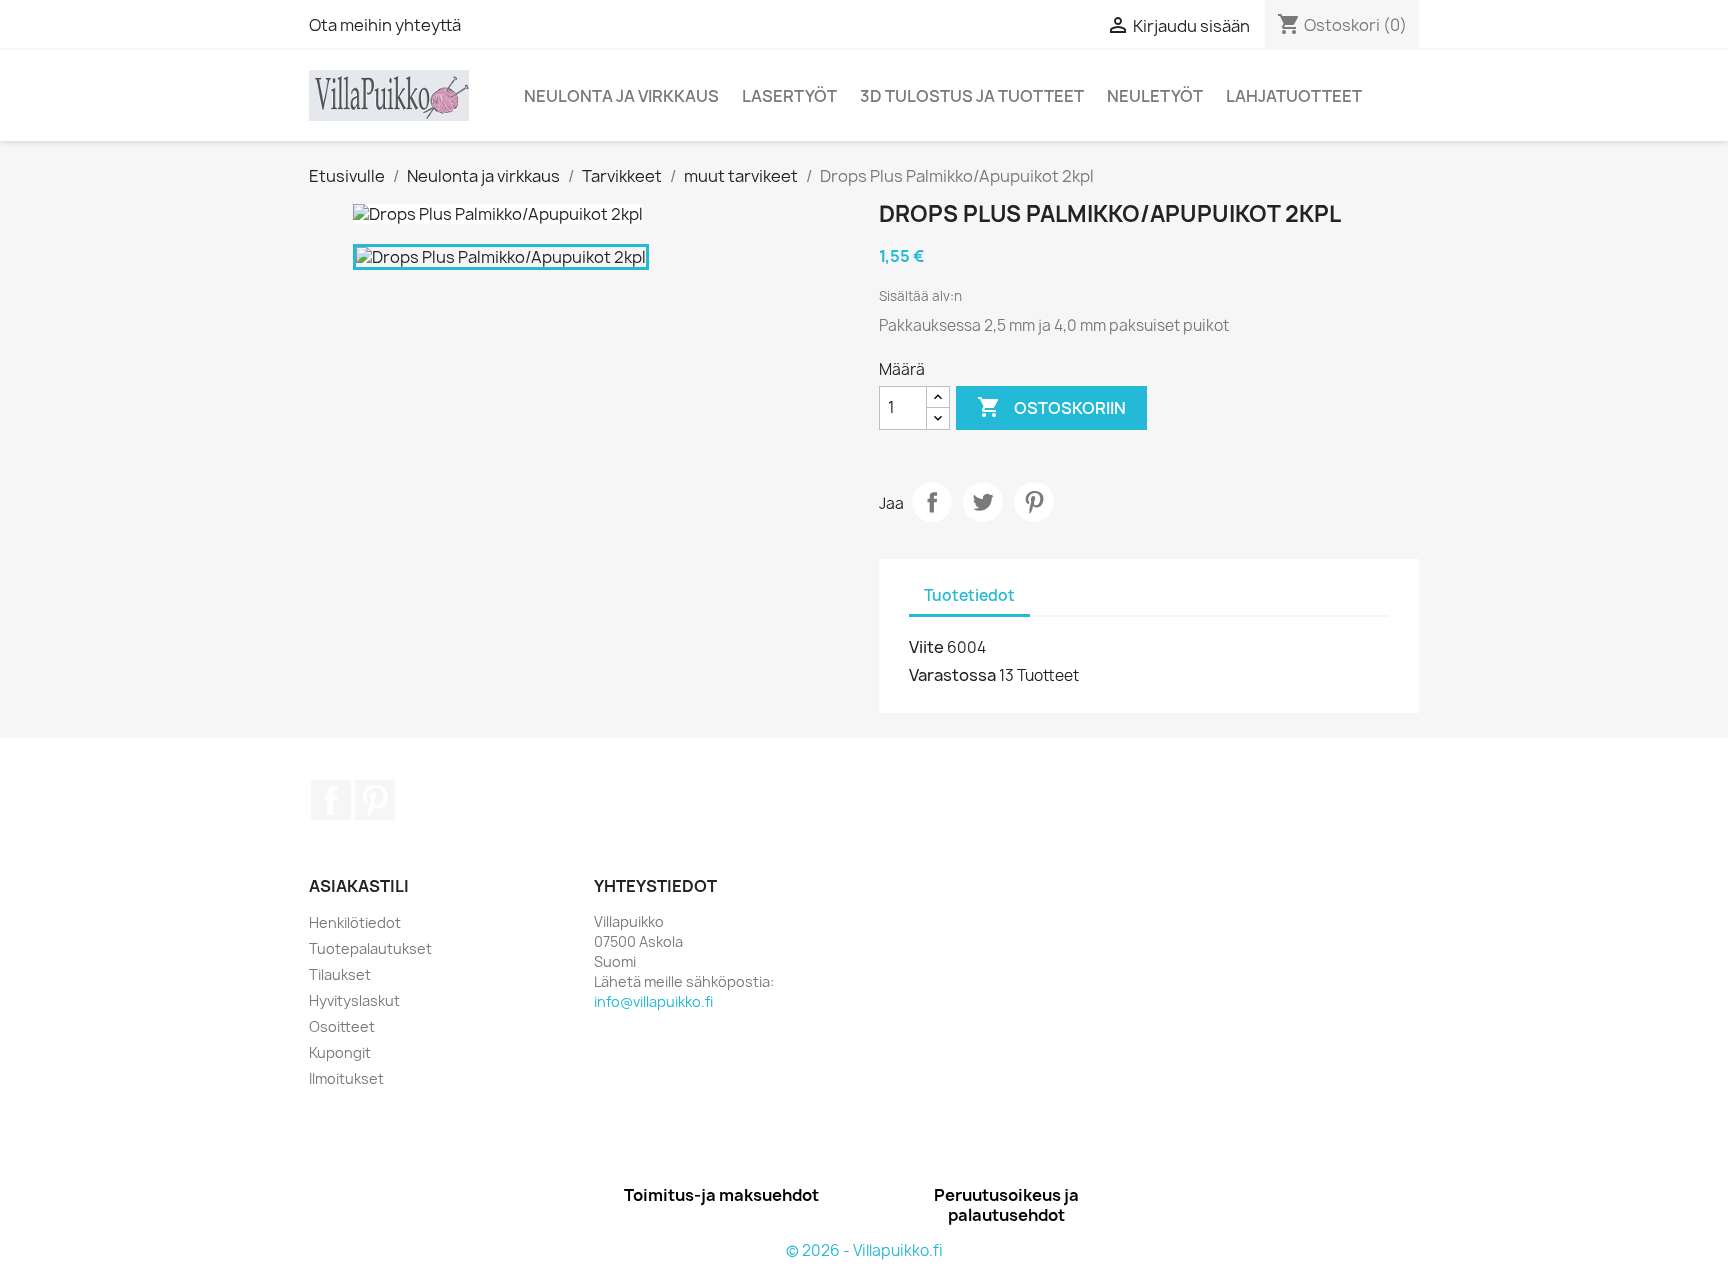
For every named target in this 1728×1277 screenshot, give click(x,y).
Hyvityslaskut (354, 1000)
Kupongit (340, 1052)
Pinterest (1034, 502)
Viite (926, 647)
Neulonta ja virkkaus (621, 96)
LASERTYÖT (789, 96)
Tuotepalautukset (370, 948)
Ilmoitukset (346, 1078)
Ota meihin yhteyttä (385, 25)
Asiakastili (359, 886)
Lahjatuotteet (1294, 96)
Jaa (932, 502)
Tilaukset (340, 974)
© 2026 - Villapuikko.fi (864, 1250)
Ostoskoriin (1051, 407)
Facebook (331, 800)
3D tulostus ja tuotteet (972, 96)
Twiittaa (983, 502)
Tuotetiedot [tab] (969, 595)
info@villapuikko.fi (653, 1001)
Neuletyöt (1155, 96)
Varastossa (952, 675)
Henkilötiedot (355, 922)
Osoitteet (342, 1026)
